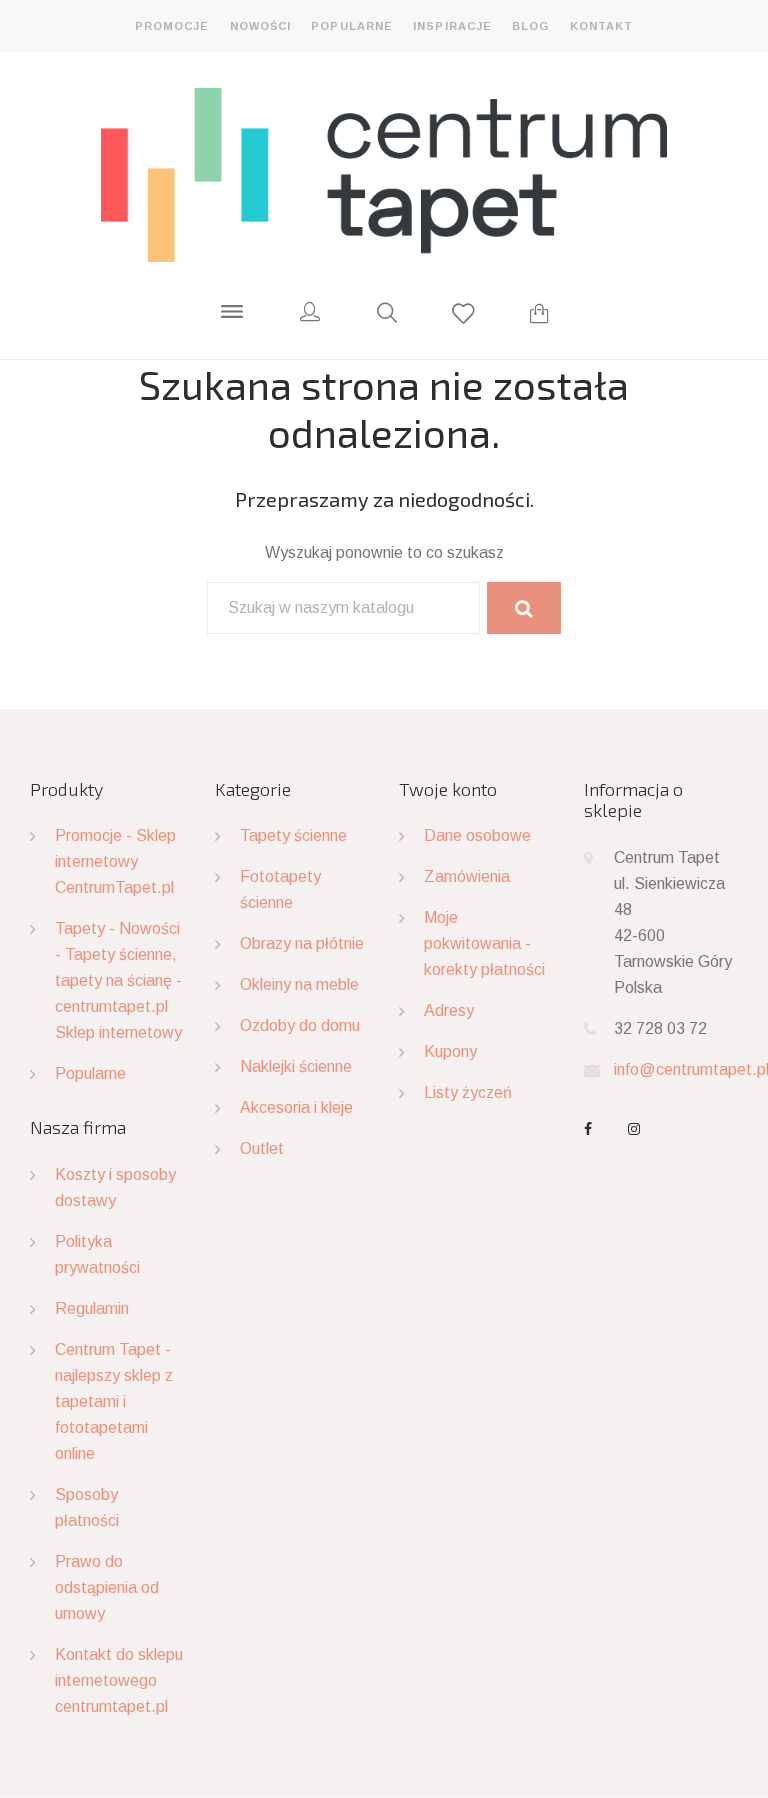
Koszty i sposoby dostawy (115, 1187)
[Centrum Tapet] (384, 174)
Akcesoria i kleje (296, 1107)
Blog (530, 26)
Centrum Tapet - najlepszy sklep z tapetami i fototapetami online (114, 1401)
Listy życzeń (468, 1092)
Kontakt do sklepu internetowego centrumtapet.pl (119, 1680)
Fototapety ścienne (280, 889)
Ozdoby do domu (300, 1025)
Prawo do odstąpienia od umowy (107, 1587)
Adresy (449, 1010)
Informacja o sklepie (633, 800)
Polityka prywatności (97, 1254)
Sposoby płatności (87, 1507)
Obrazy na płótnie (302, 943)
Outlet (262, 1148)
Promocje (172, 26)
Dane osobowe (477, 835)
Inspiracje (452, 26)
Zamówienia (467, 876)
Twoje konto (448, 789)
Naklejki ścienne (296, 1066)
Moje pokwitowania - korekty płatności (484, 943)
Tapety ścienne (293, 835)
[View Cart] (539, 316)
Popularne (352, 26)
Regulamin (92, 1308)
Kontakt (602, 26)
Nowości (261, 26)
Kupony (450, 1051)
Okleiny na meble (299, 984)
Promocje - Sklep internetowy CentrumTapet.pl (115, 861)
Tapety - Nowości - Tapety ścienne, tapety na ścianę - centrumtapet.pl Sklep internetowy (118, 980)
